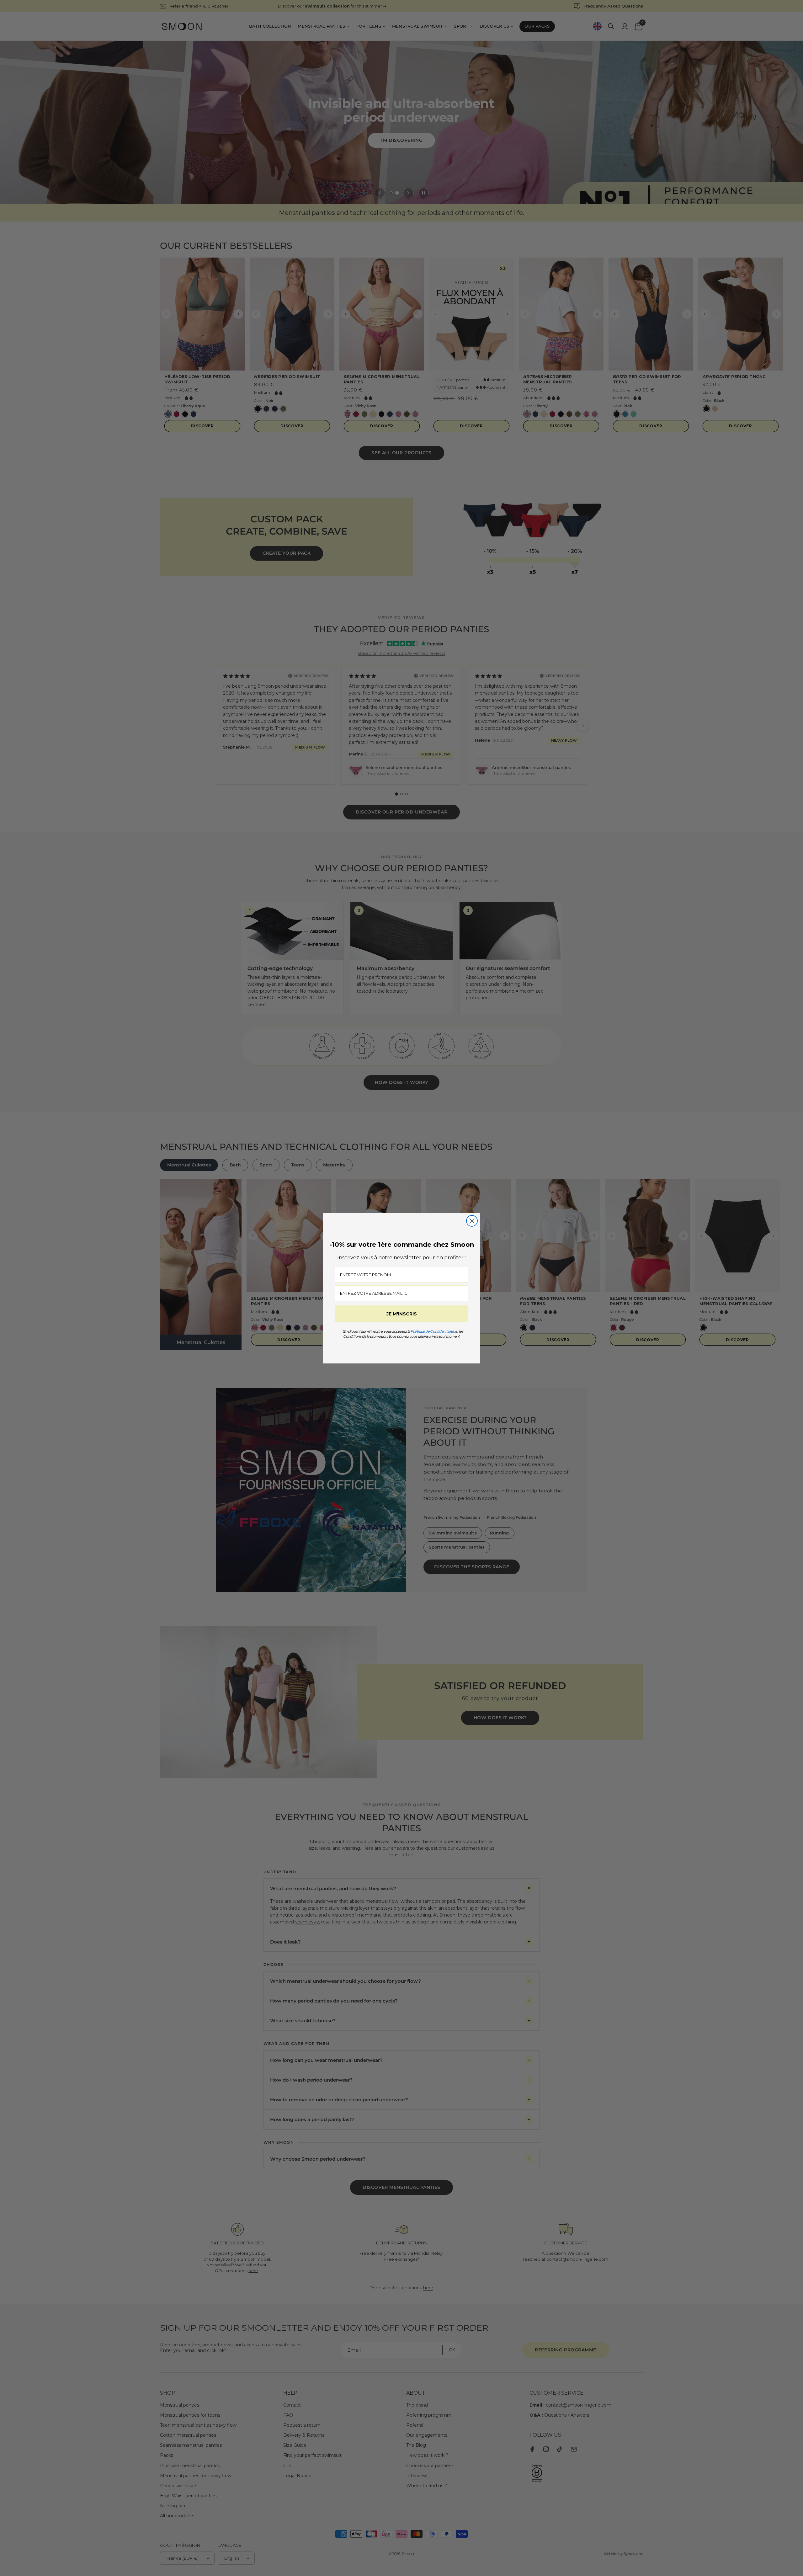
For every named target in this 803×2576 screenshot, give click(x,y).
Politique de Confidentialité (432, 1331)
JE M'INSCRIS (402, 1314)
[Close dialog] (472, 1221)
